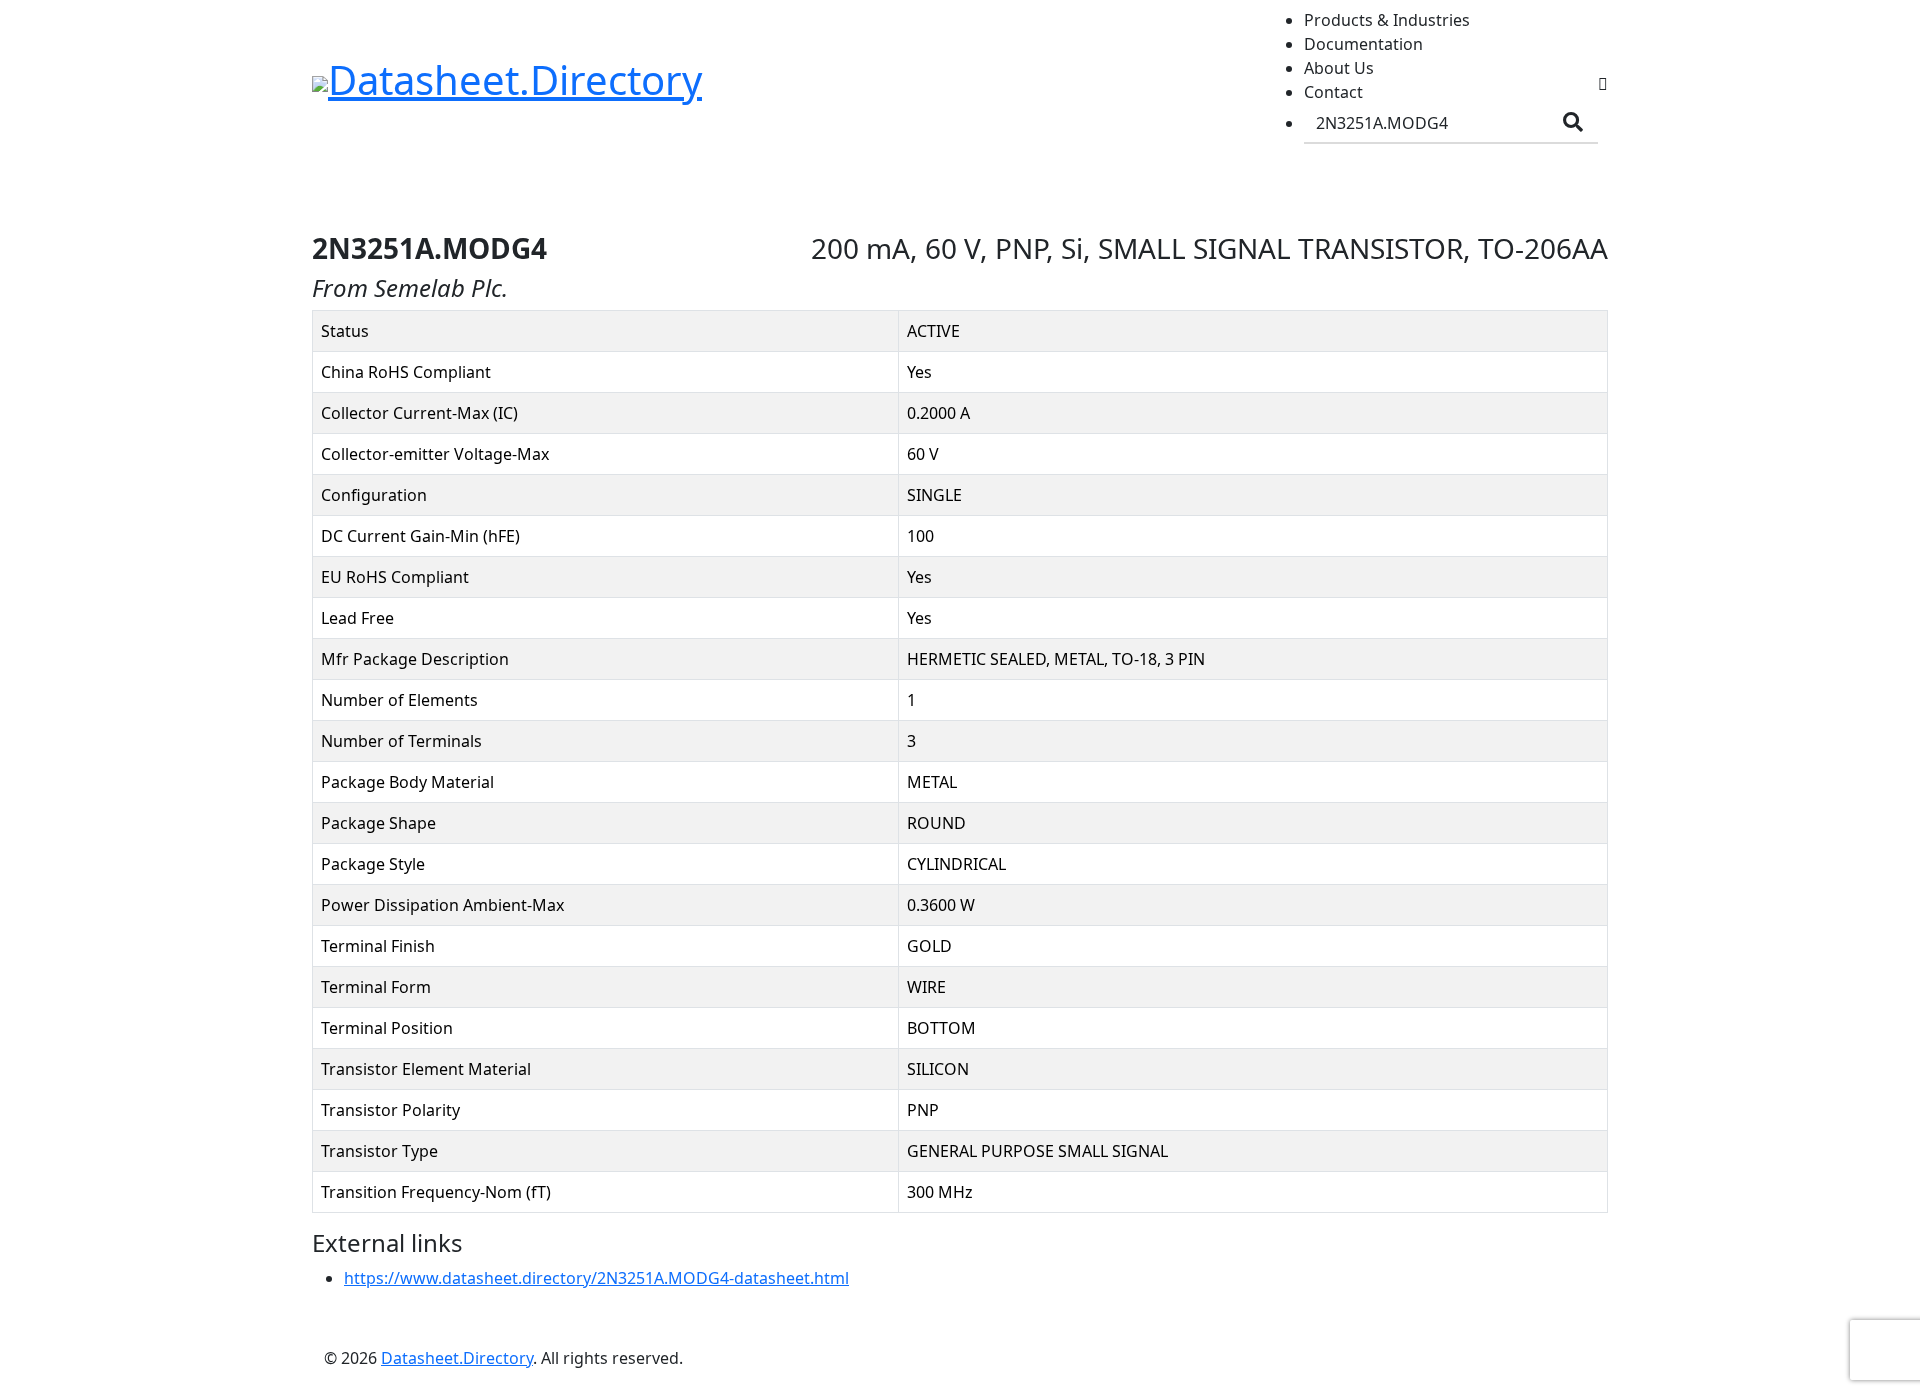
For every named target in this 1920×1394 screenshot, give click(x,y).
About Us (1339, 68)
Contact (1333, 92)
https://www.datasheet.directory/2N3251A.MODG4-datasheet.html (596, 1278)
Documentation (1363, 44)
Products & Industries (1387, 20)
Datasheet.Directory (457, 1358)
